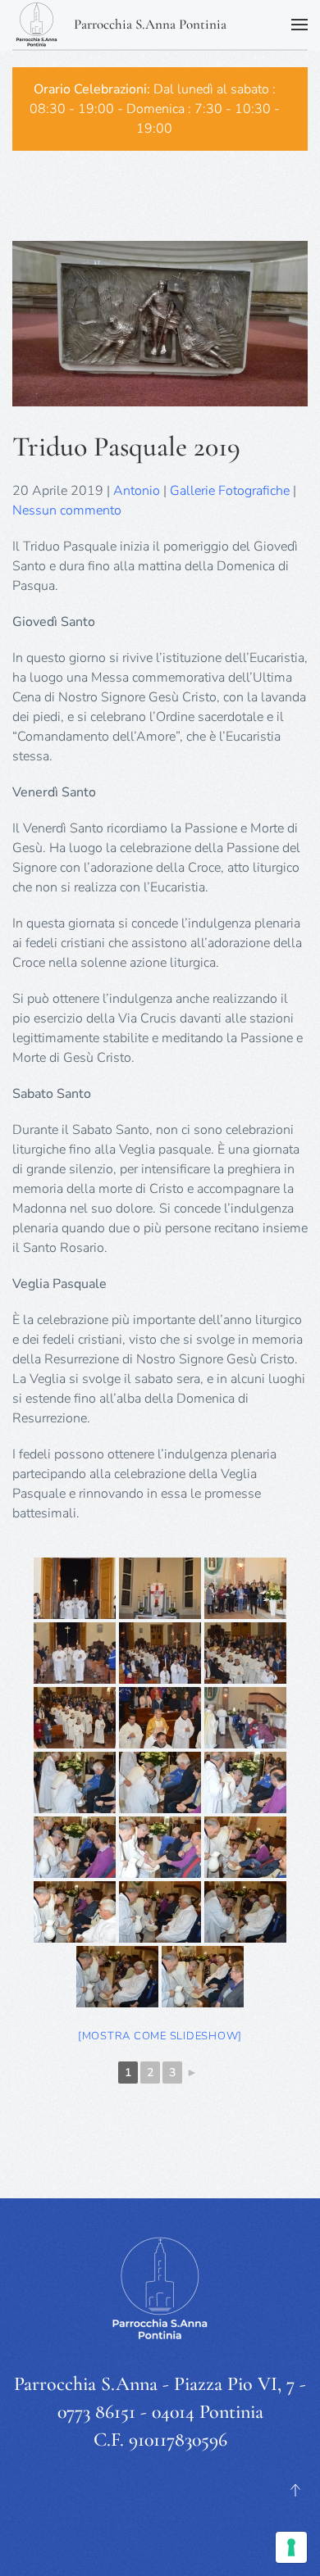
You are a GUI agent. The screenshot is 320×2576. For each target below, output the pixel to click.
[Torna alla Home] (37, 25)
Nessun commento (67, 510)
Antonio (137, 491)
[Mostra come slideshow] (160, 2036)
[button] (299, 25)
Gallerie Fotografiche (230, 491)
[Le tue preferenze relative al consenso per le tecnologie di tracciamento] (291, 2547)
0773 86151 (96, 2412)
